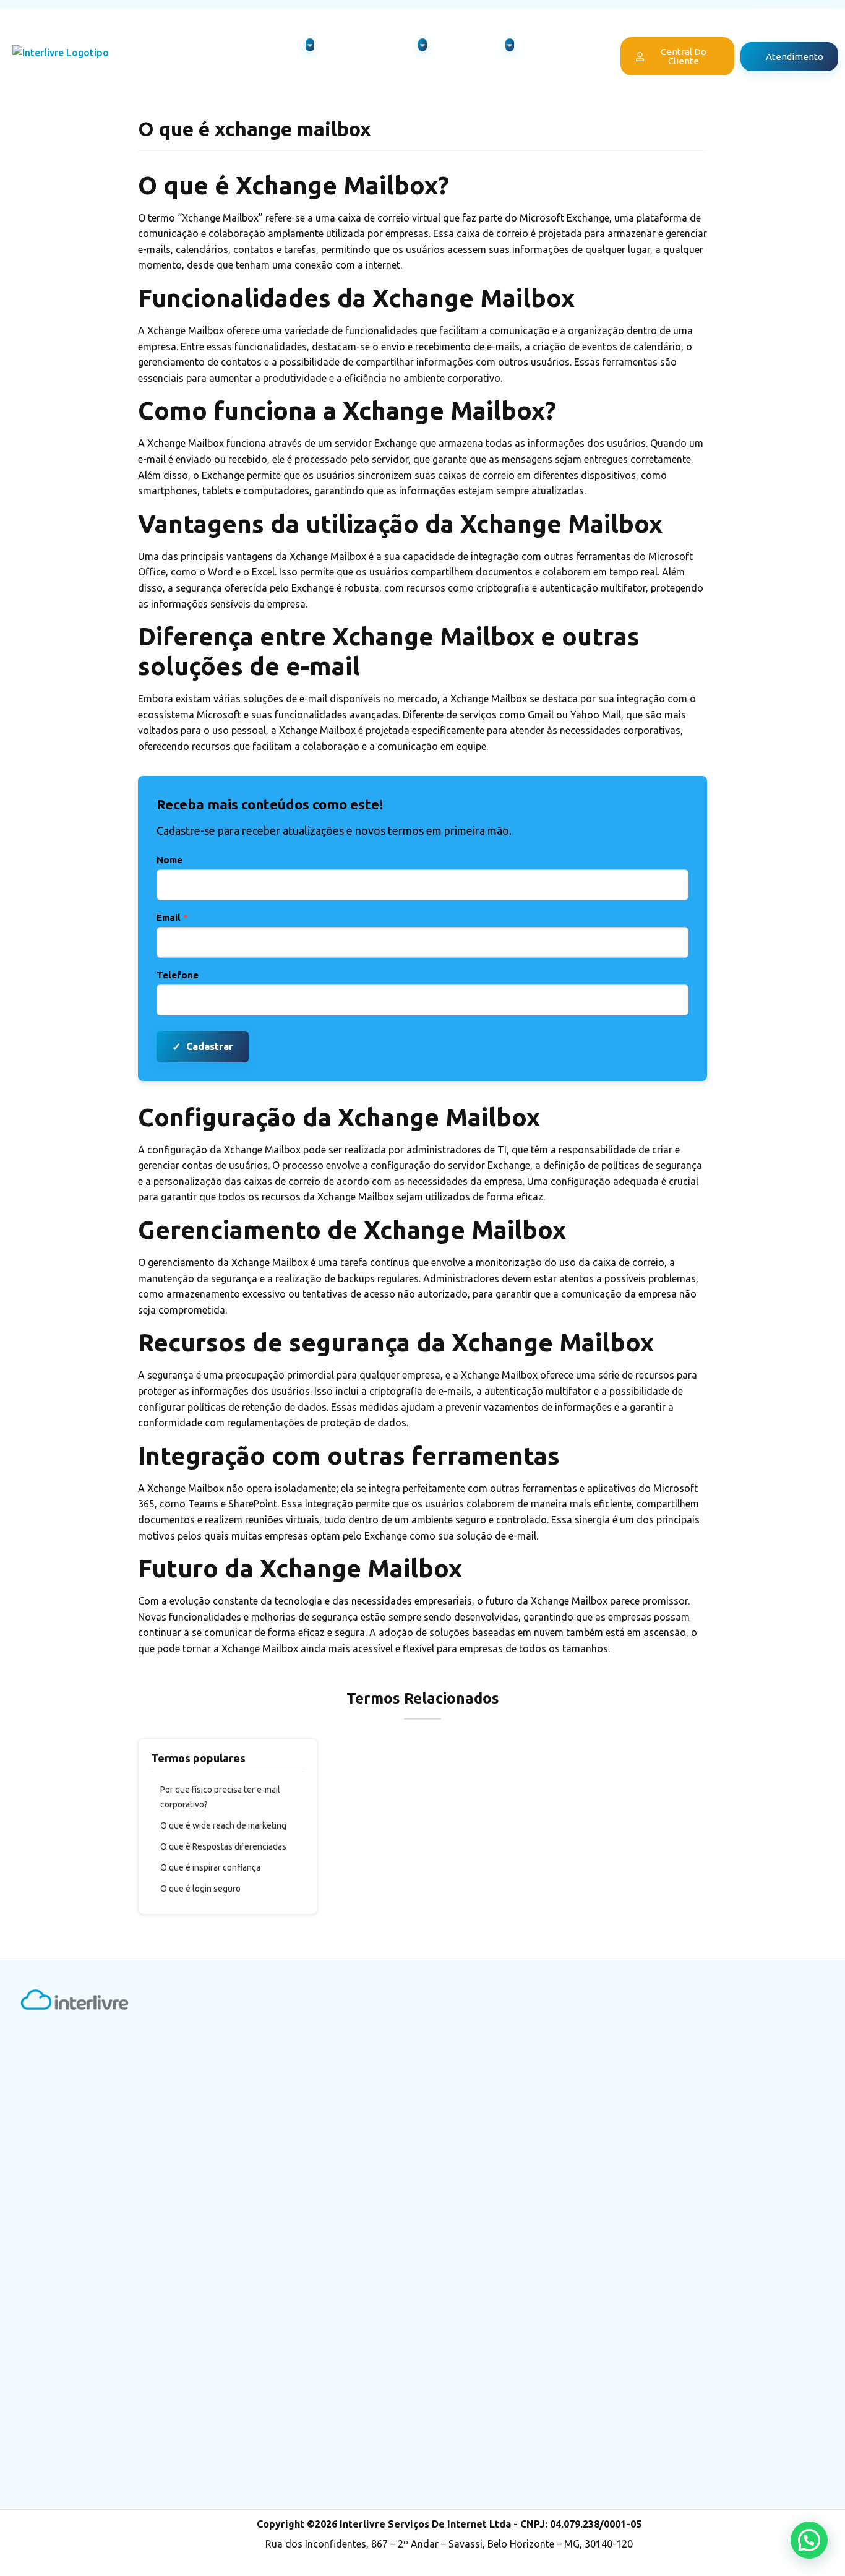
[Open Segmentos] (510, 45)
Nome (169, 860)
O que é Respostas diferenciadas (223, 1846)
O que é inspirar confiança (210, 1867)
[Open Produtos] (310, 45)
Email (172, 917)
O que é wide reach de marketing (223, 1825)
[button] (809, 2540)
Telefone (178, 975)
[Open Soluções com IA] (422, 45)
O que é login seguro (200, 1889)
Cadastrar (203, 1046)
